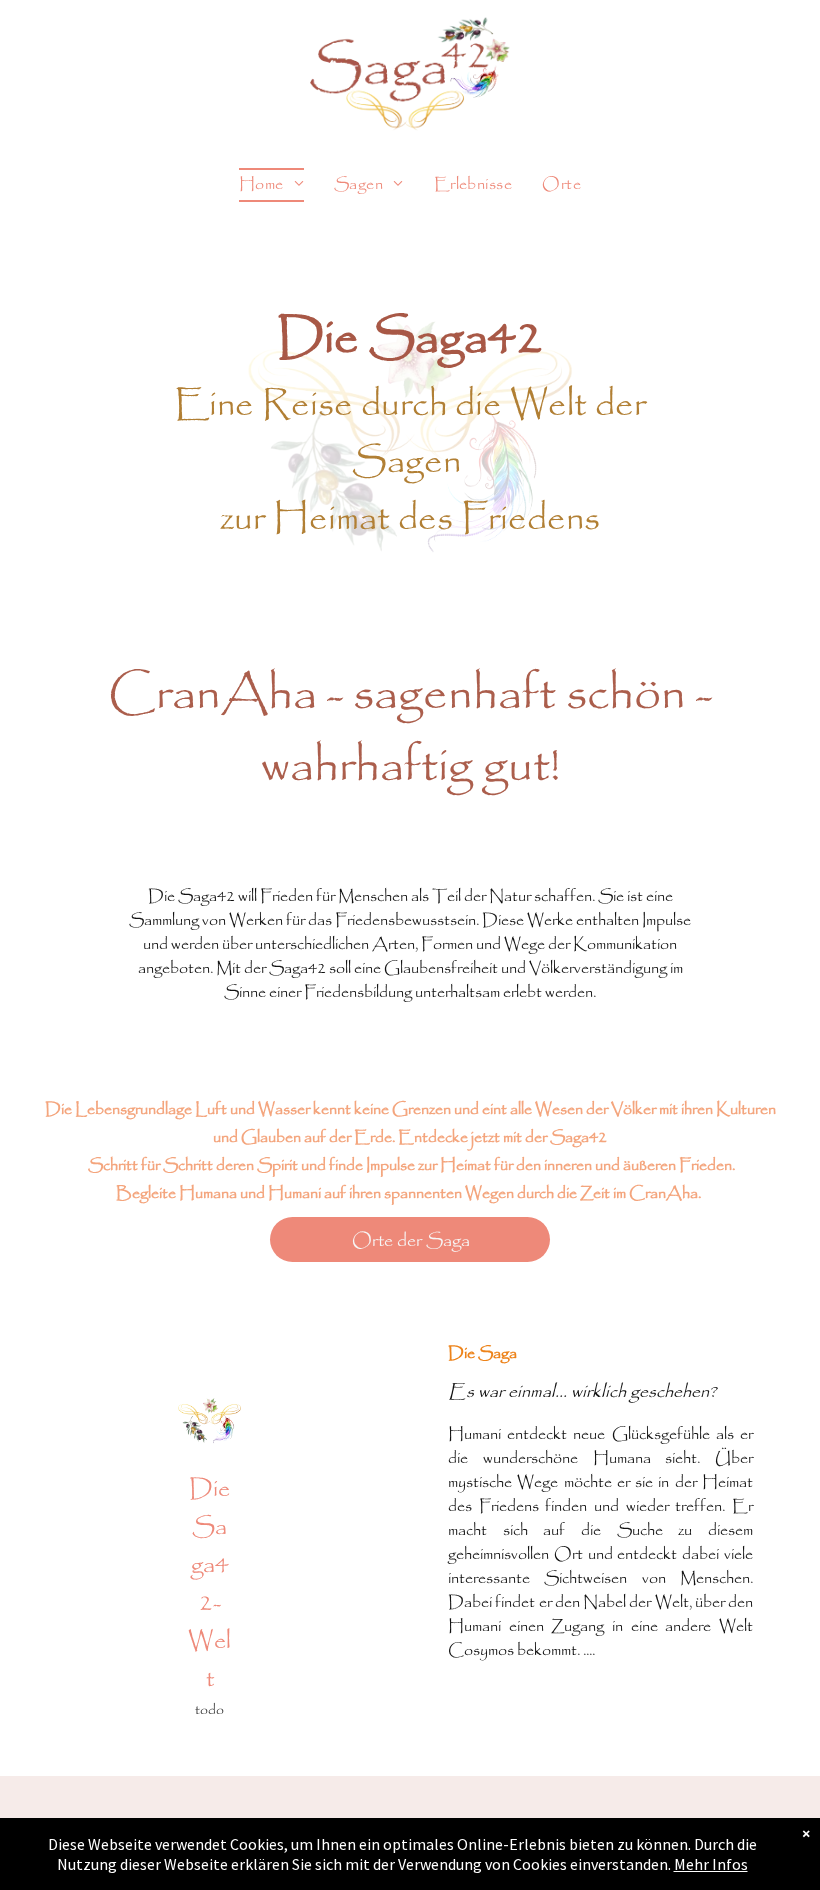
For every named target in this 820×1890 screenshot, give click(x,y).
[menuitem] (271, 185)
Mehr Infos (711, 1864)
